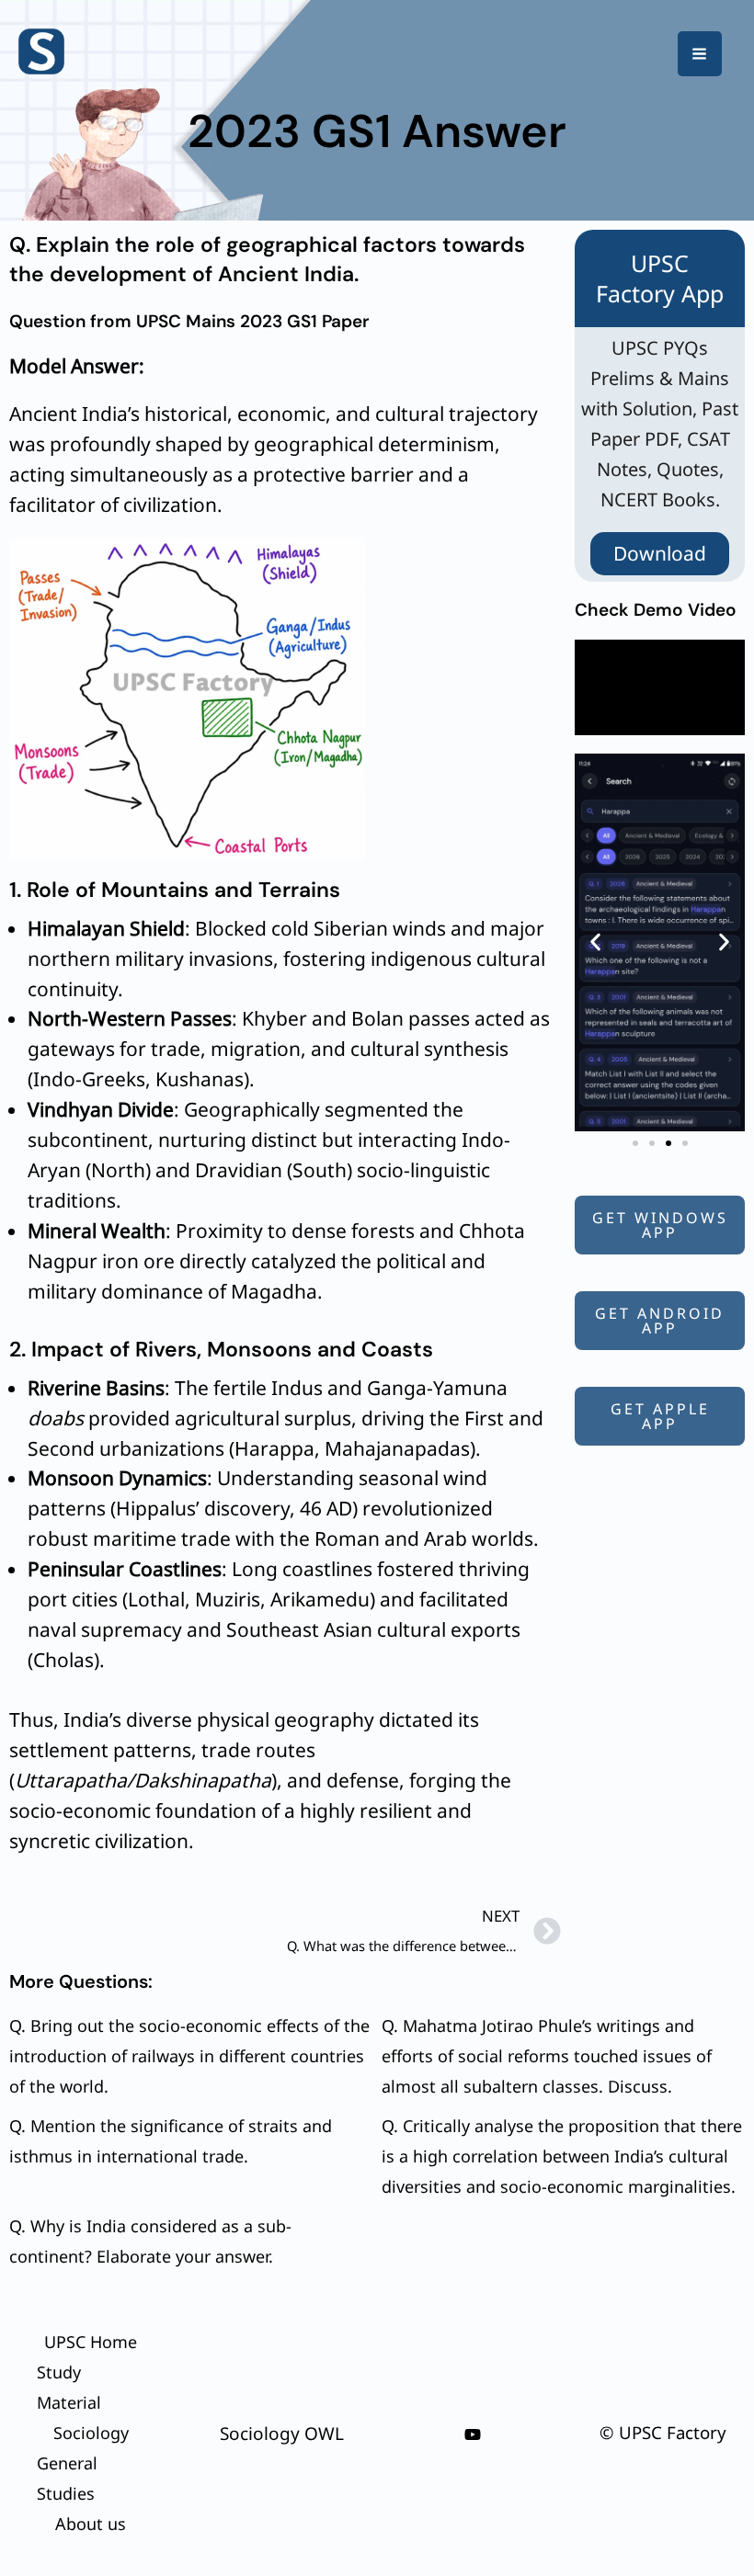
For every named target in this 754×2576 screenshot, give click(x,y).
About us (91, 2524)
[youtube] (473, 2434)
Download (660, 553)
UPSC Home (91, 2342)
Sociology (91, 2433)
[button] (595, 942)
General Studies (67, 2478)
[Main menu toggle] (700, 54)
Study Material (69, 2387)
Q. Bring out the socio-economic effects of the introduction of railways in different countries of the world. (189, 2056)
